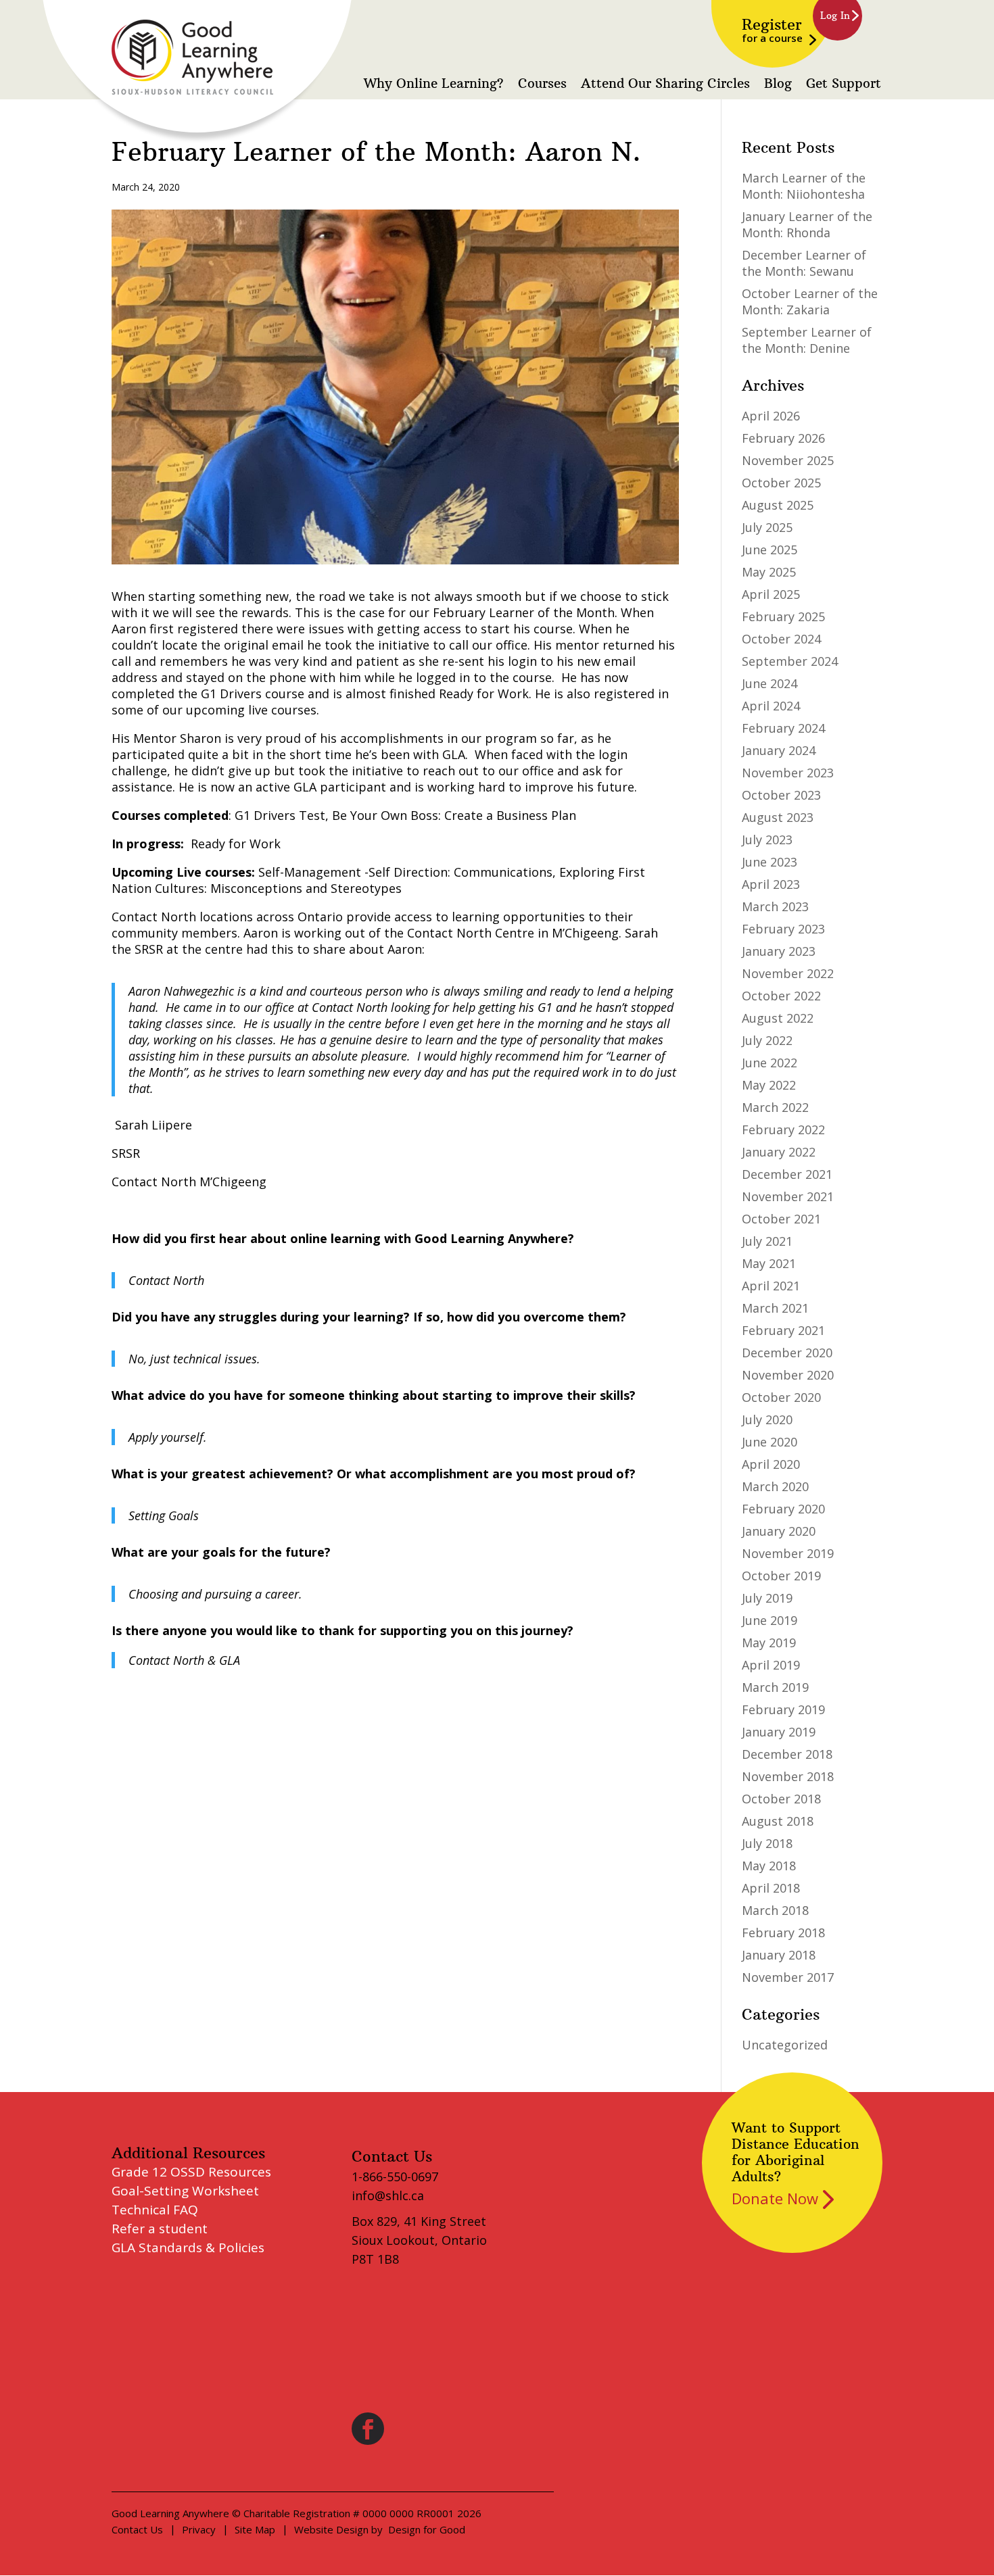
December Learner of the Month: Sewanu (804, 263)
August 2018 (778, 1821)
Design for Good (427, 2529)
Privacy (199, 2529)
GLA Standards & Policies (188, 2247)
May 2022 (769, 1085)
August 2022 (778, 1018)
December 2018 (787, 1754)
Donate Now (775, 2198)
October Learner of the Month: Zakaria (810, 301)
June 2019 (770, 1620)
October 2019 (781, 1576)
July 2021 (767, 1241)
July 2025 (767, 527)
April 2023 (771, 884)
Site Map (255, 2529)
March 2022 (775, 1107)
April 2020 (771, 1464)
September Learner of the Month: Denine (807, 340)
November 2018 (788, 1776)
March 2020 (775, 1486)
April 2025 (771, 594)
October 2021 (781, 1219)
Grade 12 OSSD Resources (191, 2172)
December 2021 (787, 1174)
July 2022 (767, 1040)
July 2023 (767, 840)
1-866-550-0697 (395, 2177)
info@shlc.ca (388, 2195)
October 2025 (781, 483)
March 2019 (775, 1687)
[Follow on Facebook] (368, 2429)
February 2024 (783, 728)
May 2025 (769, 572)
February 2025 (783, 616)
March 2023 (775, 906)
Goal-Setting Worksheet (185, 2191)
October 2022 (781, 996)
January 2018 (779, 1955)
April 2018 (771, 1888)
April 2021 (771, 1286)
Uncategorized (785, 2045)
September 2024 (790, 661)
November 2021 (788, 1196)
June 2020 (770, 1442)
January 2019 (779, 1732)
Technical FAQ (155, 2210)
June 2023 (770, 862)
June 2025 (770, 550)
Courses (542, 84)
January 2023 (779, 951)
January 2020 (779, 1531)
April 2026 (771, 416)
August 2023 (778, 817)
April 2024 (771, 706)
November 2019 (788, 1553)
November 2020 (788, 1375)
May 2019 (769, 1643)
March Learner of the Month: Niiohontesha (804, 186)
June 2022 (770, 1063)
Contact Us (137, 2529)
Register (772, 30)
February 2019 (783, 1709)
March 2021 (775, 1308)
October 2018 (781, 1799)
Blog (778, 84)
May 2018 (769, 1866)
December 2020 (787, 1353)
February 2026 (783, 438)
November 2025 (788, 460)
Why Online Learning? (434, 84)
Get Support (844, 84)
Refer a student (160, 2229)
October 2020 (781, 1397)
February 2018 (783, 1933)
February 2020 (783, 1509)
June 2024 (770, 683)
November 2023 (788, 773)
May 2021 (769, 1263)
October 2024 (781, 639)
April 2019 (771, 1665)
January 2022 (779, 1152)
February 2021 (783, 1330)
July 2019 (767, 1598)
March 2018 (775, 1910)
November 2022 (788, 973)
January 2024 (779, 750)
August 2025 (778, 505)
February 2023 (783, 929)
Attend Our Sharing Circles (665, 84)
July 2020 (767, 1419)
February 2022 (783, 1129)
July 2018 (767, 1843)
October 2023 (781, 795)
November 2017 (788, 1977)
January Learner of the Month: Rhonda (807, 224)
